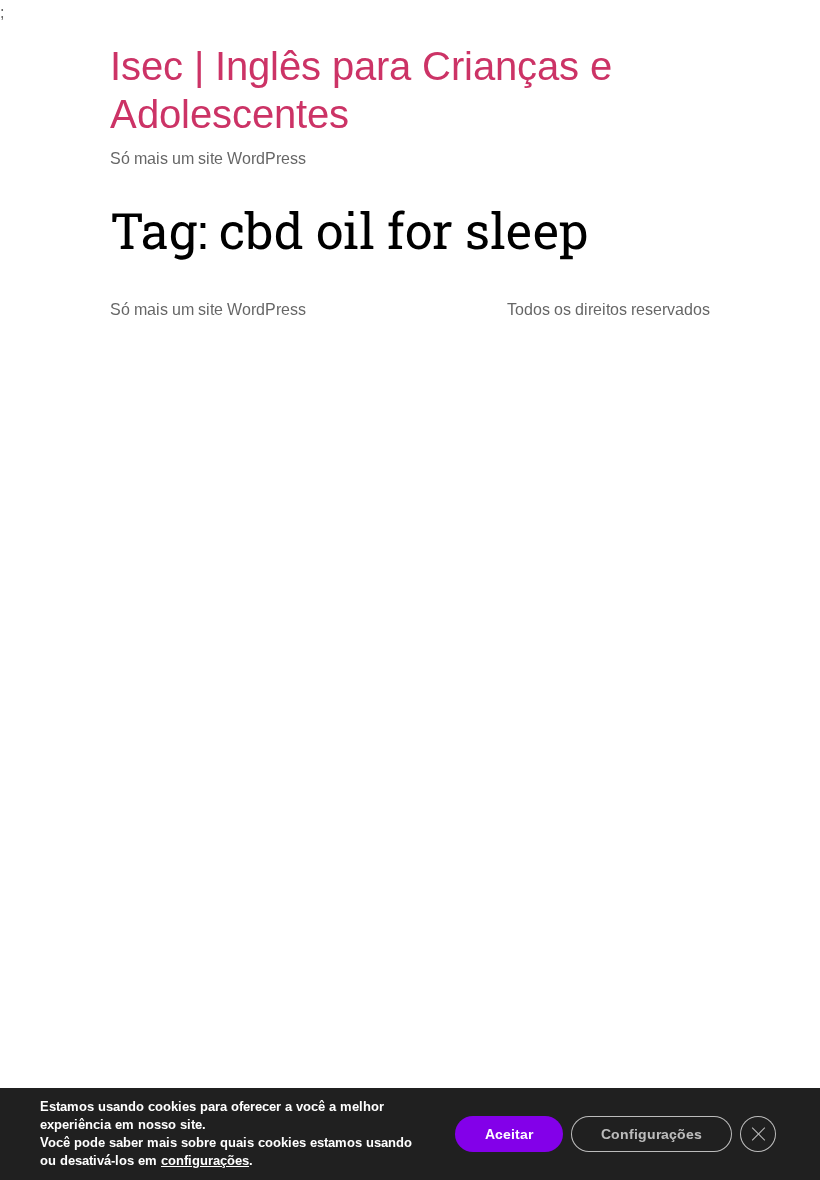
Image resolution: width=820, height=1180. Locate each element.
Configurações (651, 1134)
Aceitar (509, 1134)
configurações (205, 1160)
